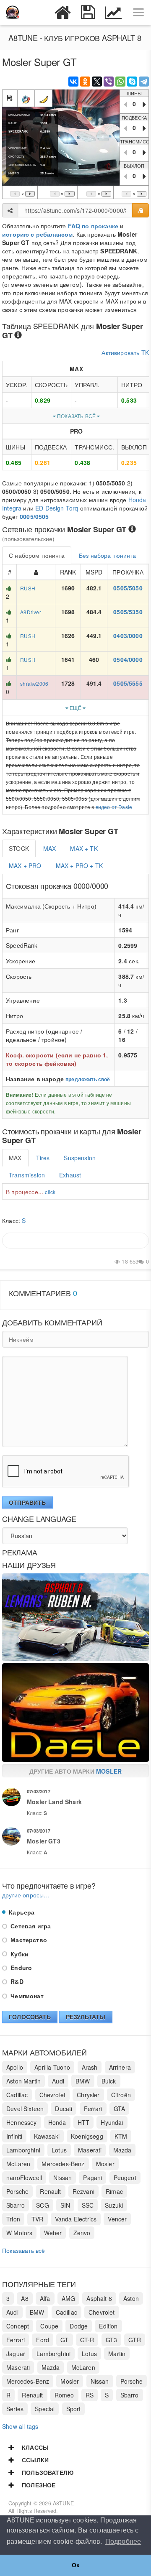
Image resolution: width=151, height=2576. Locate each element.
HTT (84, 2122)
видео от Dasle (114, 807)
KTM (121, 2136)
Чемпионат (26, 1996)
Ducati (64, 2109)
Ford (43, 2340)
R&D (16, 1981)
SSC (88, 2205)
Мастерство (28, 1940)
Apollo (15, 2067)
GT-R (87, 2340)
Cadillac (17, 2095)
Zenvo (82, 2233)
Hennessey (22, 2122)
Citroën (121, 2095)
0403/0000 (128, 636)
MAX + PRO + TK (79, 865)
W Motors (19, 2233)
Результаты (86, 2017)
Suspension (80, 1158)
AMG (69, 2298)
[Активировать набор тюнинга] (26, 98)
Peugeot (125, 2178)
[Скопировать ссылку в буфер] (141, 210)
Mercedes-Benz (63, 2164)
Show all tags (20, 2426)
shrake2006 (34, 683)
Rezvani (83, 2191)
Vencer (117, 2219)
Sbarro (16, 2205)
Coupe (49, 2326)
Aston (131, 2298)
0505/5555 (128, 683)
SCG (43, 2205)
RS (90, 2395)
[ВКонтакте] (73, 82)
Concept (18, 2326)
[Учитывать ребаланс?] (44, 98)
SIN (65, 2205)
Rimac (114, 2191)
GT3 (112, 2340)
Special (45, 2409)
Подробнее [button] (123, 2542)
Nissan (62, 2178)
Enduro (20, 1968)
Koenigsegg (87, 2136)
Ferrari (93, 2109)
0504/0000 (128, 659)
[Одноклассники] (85, 82)
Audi (58, 2081)
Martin (117, 2354)
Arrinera (120, 2067)
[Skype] (132, 82)
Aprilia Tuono (52, 2067)
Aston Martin (23, 2081)
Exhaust (70, 1175)
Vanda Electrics (76, 2219)
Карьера (21, 1912)
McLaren (18, 2164)
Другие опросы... (26, 1895)
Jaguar (16, 2354)
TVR (38, 2219)
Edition (108, 2326)
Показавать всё (23, 2250)
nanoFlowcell (24, 2178)
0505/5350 (128, 612)
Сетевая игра (30, 1926)
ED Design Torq (57, 508)
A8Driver (30, 612)
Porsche (17, 2191)
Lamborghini (23, 2150)
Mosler (109, 1771)
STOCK (19, 848)
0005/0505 (34, 516)
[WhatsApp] (120, 82)
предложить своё (88, 1079)
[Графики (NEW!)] (113, 13)
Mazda (122, 2150)
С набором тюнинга (37, 555)
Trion (13, 2219)
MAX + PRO (25, 865)
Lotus (59, 2150)
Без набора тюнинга (107, 555)
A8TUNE (63, 2503)
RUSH (28, 588)
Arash (90, 2067)
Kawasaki (47, 2136)
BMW (83, 2081)
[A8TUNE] (13, 13)
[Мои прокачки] (88, 13)
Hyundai (112, 2122)
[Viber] (109, 82)
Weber (53, 2233)
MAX (50, 848)
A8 (25, 2298)
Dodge (79, 2326)
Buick (109, 2081)
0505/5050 (128, 588)
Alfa (45, 2298)
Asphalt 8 (99, 2298)
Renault (50, 2191)
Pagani (92, 2178)
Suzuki (114, 2205)
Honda (57, 2122)
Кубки (19, 1954)
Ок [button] (75, 2565)
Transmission (27, 1175)
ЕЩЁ (75, 708)
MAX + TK (84, 848)
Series (15, 2409)
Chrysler (88, 2095)
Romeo (64, 2395)
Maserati (90, 2150)
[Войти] (38, 13)
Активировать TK (125, 352)
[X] (97, 82)
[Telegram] (144, 82)
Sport (74, 2409)
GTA (120, 2109)
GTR (135, 2340)
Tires (43, 1158)
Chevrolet (53, 2095)
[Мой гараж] (63, 13)
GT (64, 2340)
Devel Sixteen (25, 2109)
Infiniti (14, 2136)
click (50, 1192)
